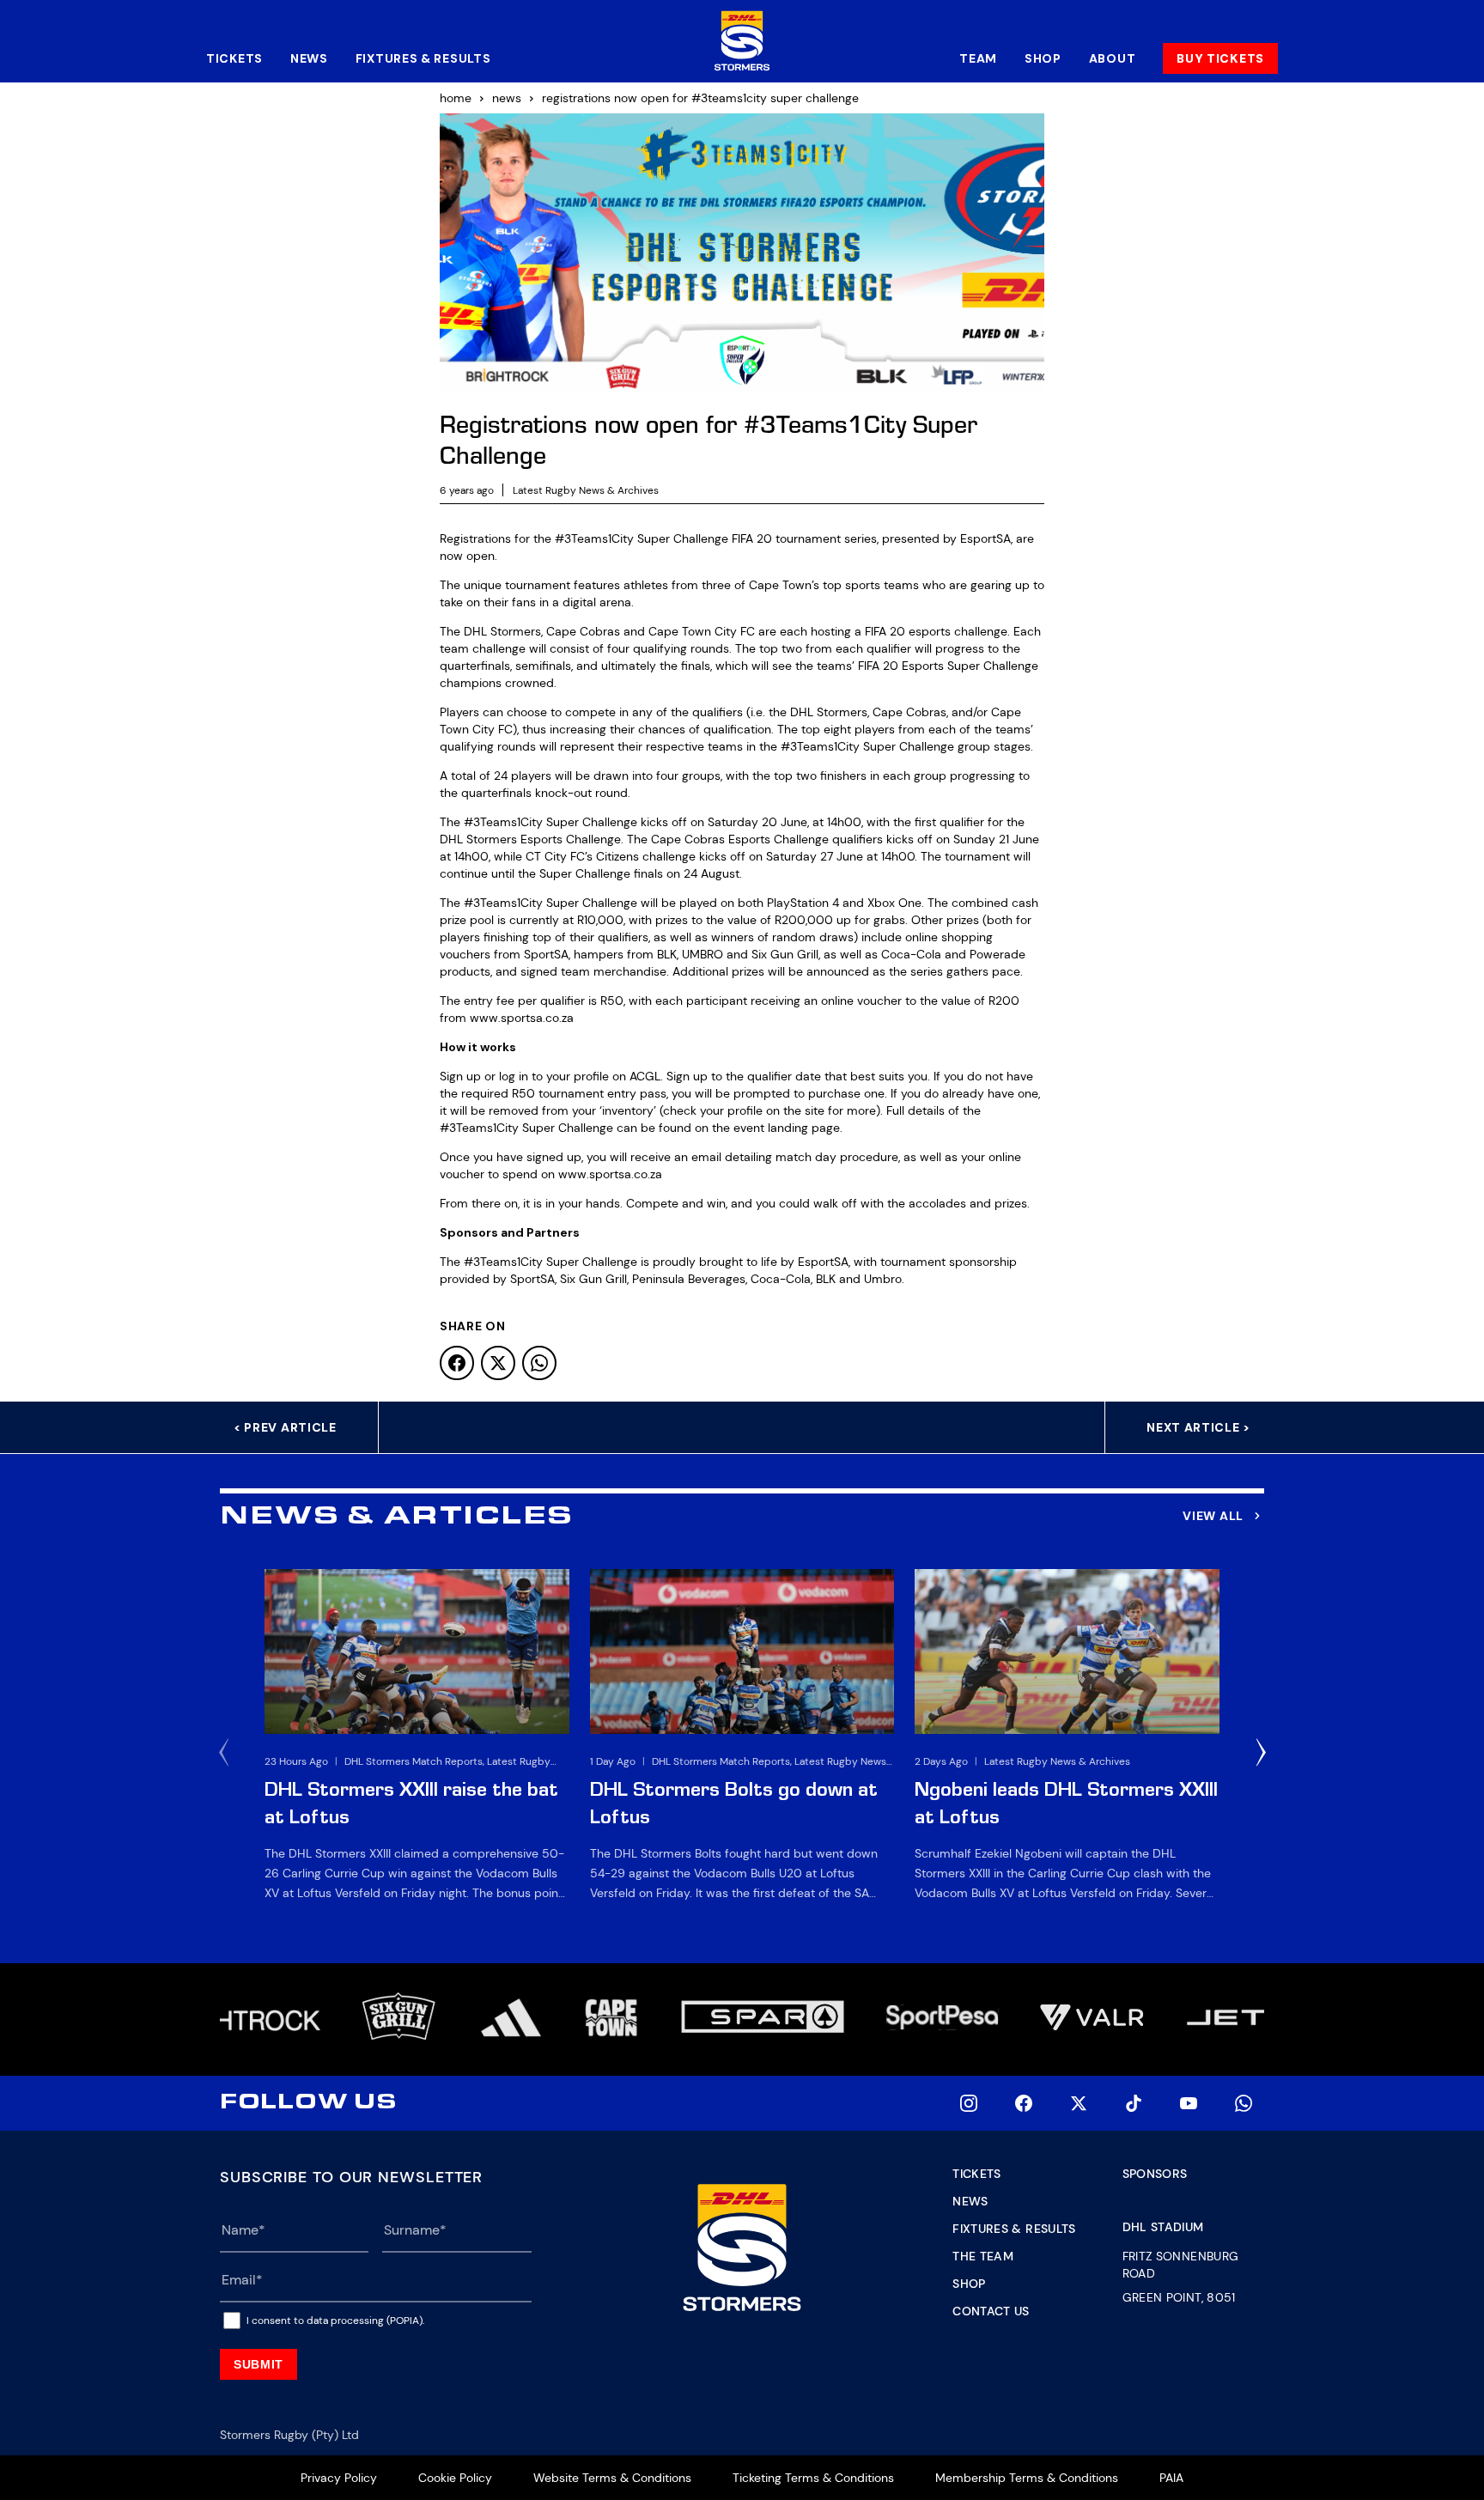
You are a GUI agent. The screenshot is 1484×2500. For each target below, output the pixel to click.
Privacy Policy (339, 2478)
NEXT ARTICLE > (1198, 1427)
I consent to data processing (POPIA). (335, 2321)
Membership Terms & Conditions (1027, 2478)
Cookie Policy (455, 2478)
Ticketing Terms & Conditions (813, 2478)
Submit (258, 2364)
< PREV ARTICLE (285, 1427)
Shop (1043, 58)
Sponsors (1155, 2174)
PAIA (1171, 2478)
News (309, 58)
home (456, 98)
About (1113, 58)
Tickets (234, 58)
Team (978, 58)
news (507, 98)
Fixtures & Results (423, 58)
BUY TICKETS (1220, 58)
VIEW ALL (1213, 1516)
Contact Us (991, 2311)
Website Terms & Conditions (612, 2478)
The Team (983, 2256)
